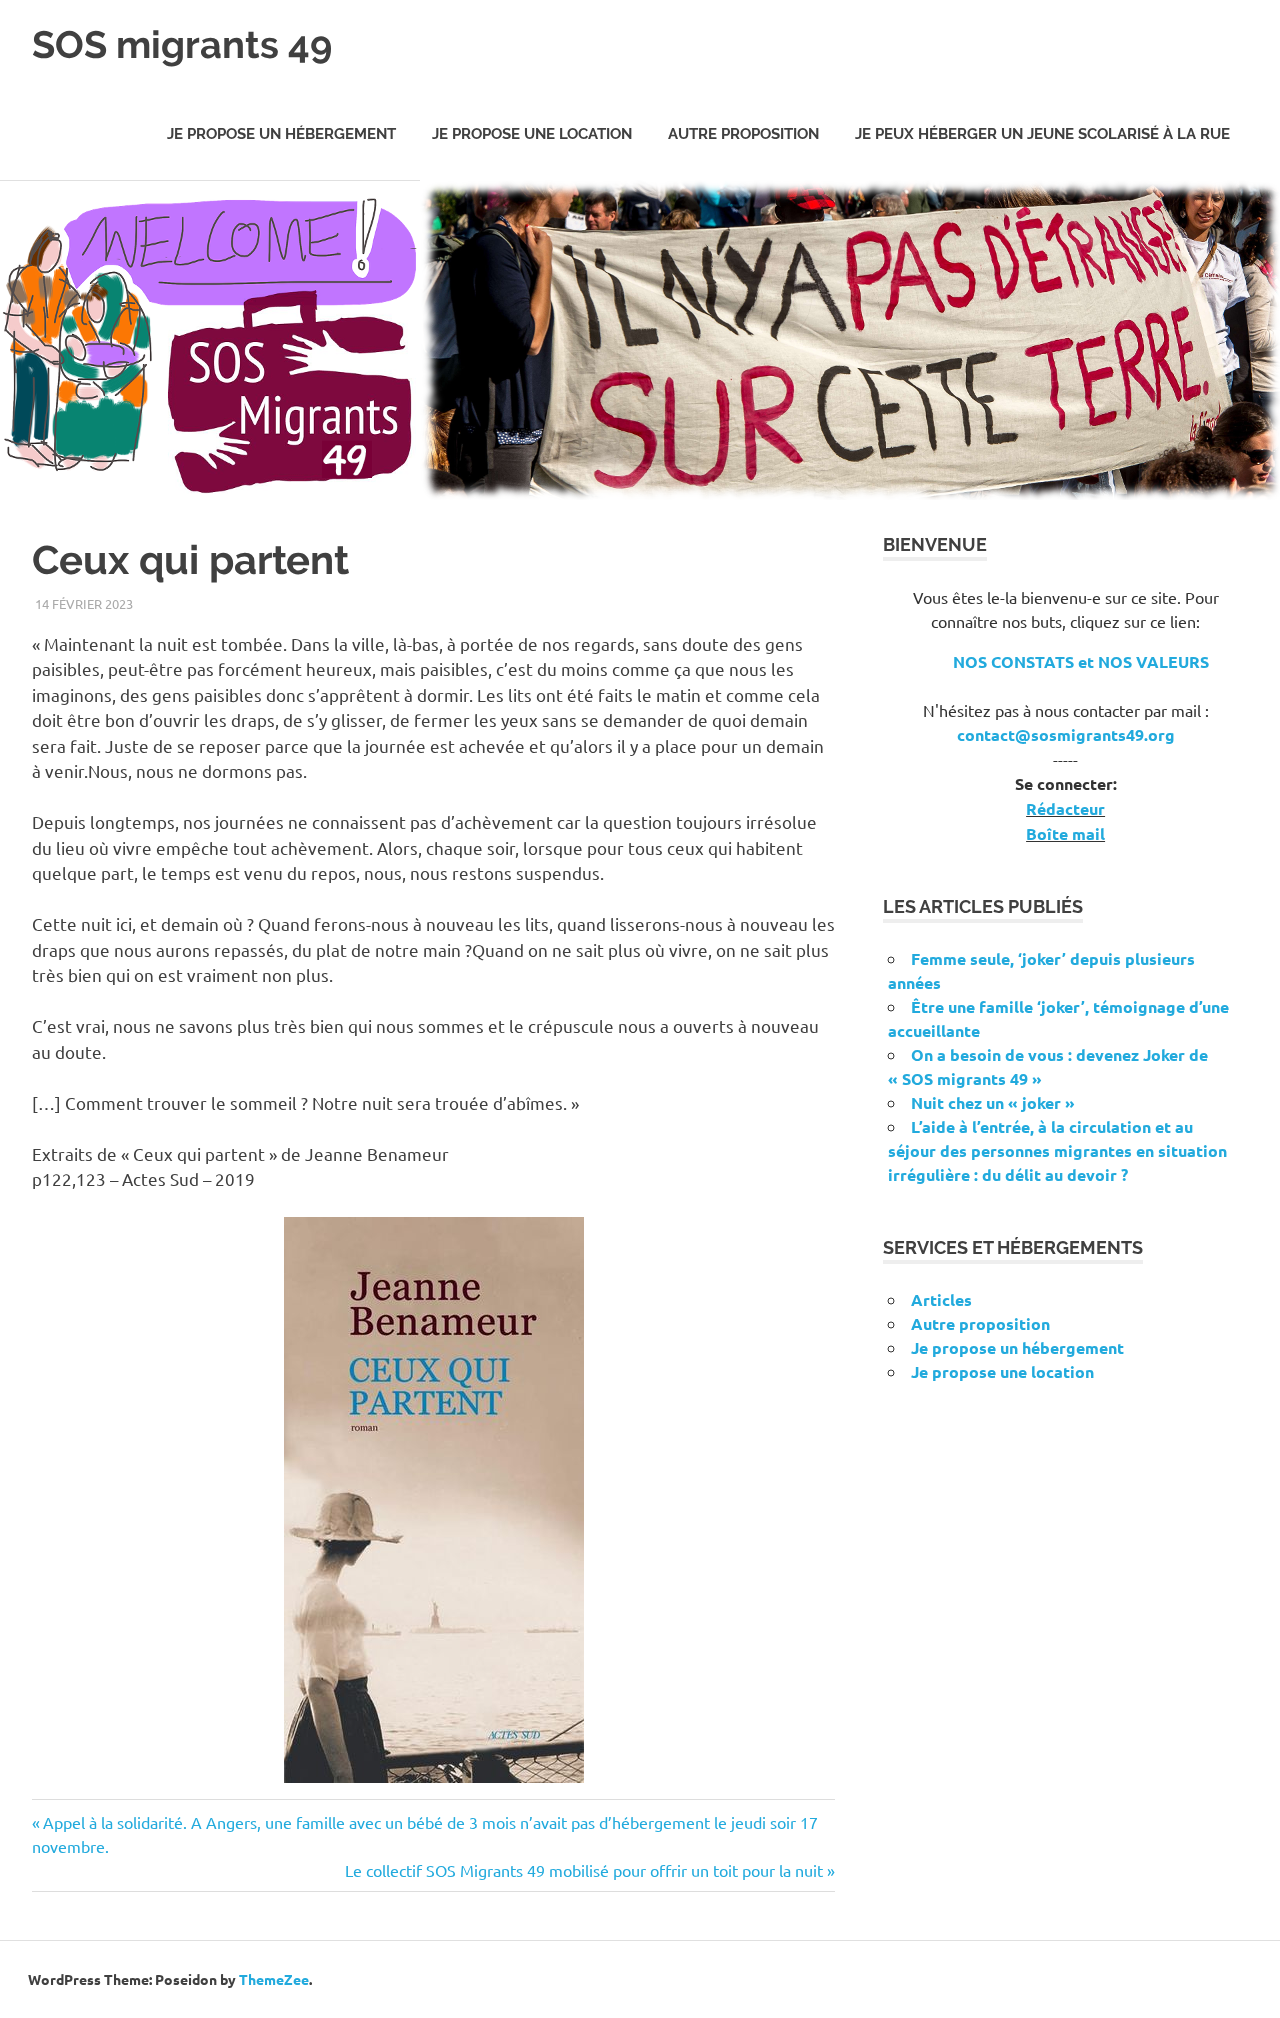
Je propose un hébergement (281, 134)
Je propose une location (532, 134)
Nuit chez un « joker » (993, 1102)
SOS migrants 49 (182, 44)
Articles (941, 1299)
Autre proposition (743, 134)
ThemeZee (274, 1979)
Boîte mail (1065, 833)
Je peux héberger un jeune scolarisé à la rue (1042, 134)
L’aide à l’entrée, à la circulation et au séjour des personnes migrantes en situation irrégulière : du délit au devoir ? (1057, 1150)
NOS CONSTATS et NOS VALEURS (1081, 661)
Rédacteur (1065, 808)
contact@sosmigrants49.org (1066, 734)
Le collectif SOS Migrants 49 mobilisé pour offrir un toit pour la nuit (584, 1870)
